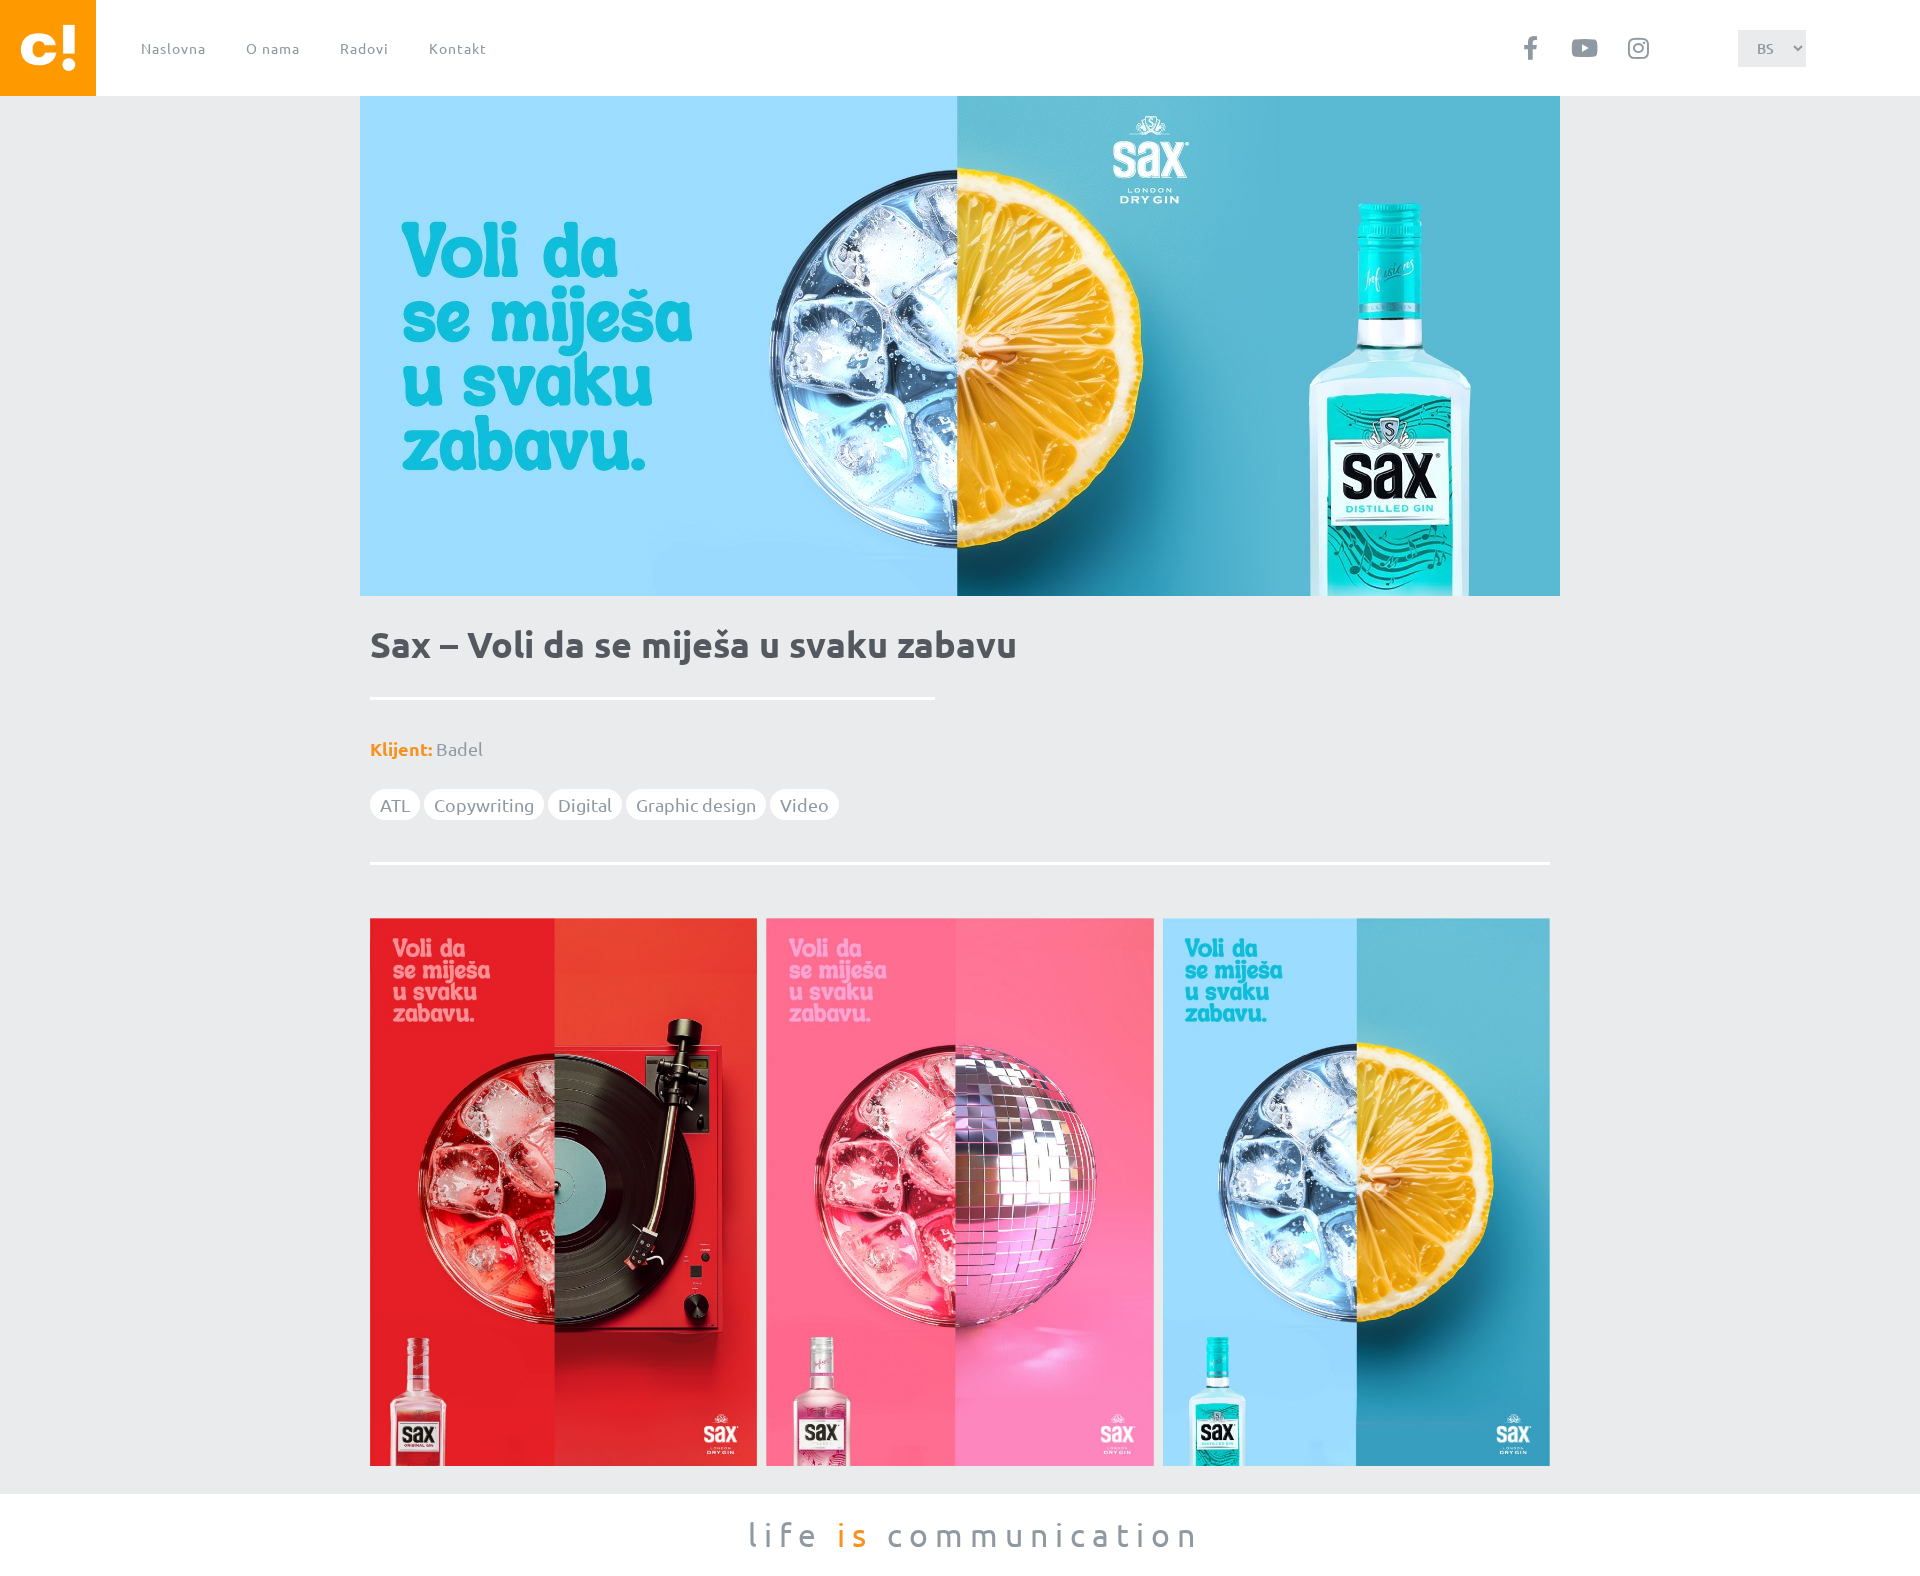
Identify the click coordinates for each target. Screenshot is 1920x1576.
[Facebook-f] (1530, 48)
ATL (395, 804)
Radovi (364, 48)
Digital (585, 804)
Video (804, 804)
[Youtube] (1584, 48)
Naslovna (173, 48)
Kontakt (458, 48)
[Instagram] (1638, 48)
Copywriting (484, 804)
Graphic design (696, 804)
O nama (273, 48)
